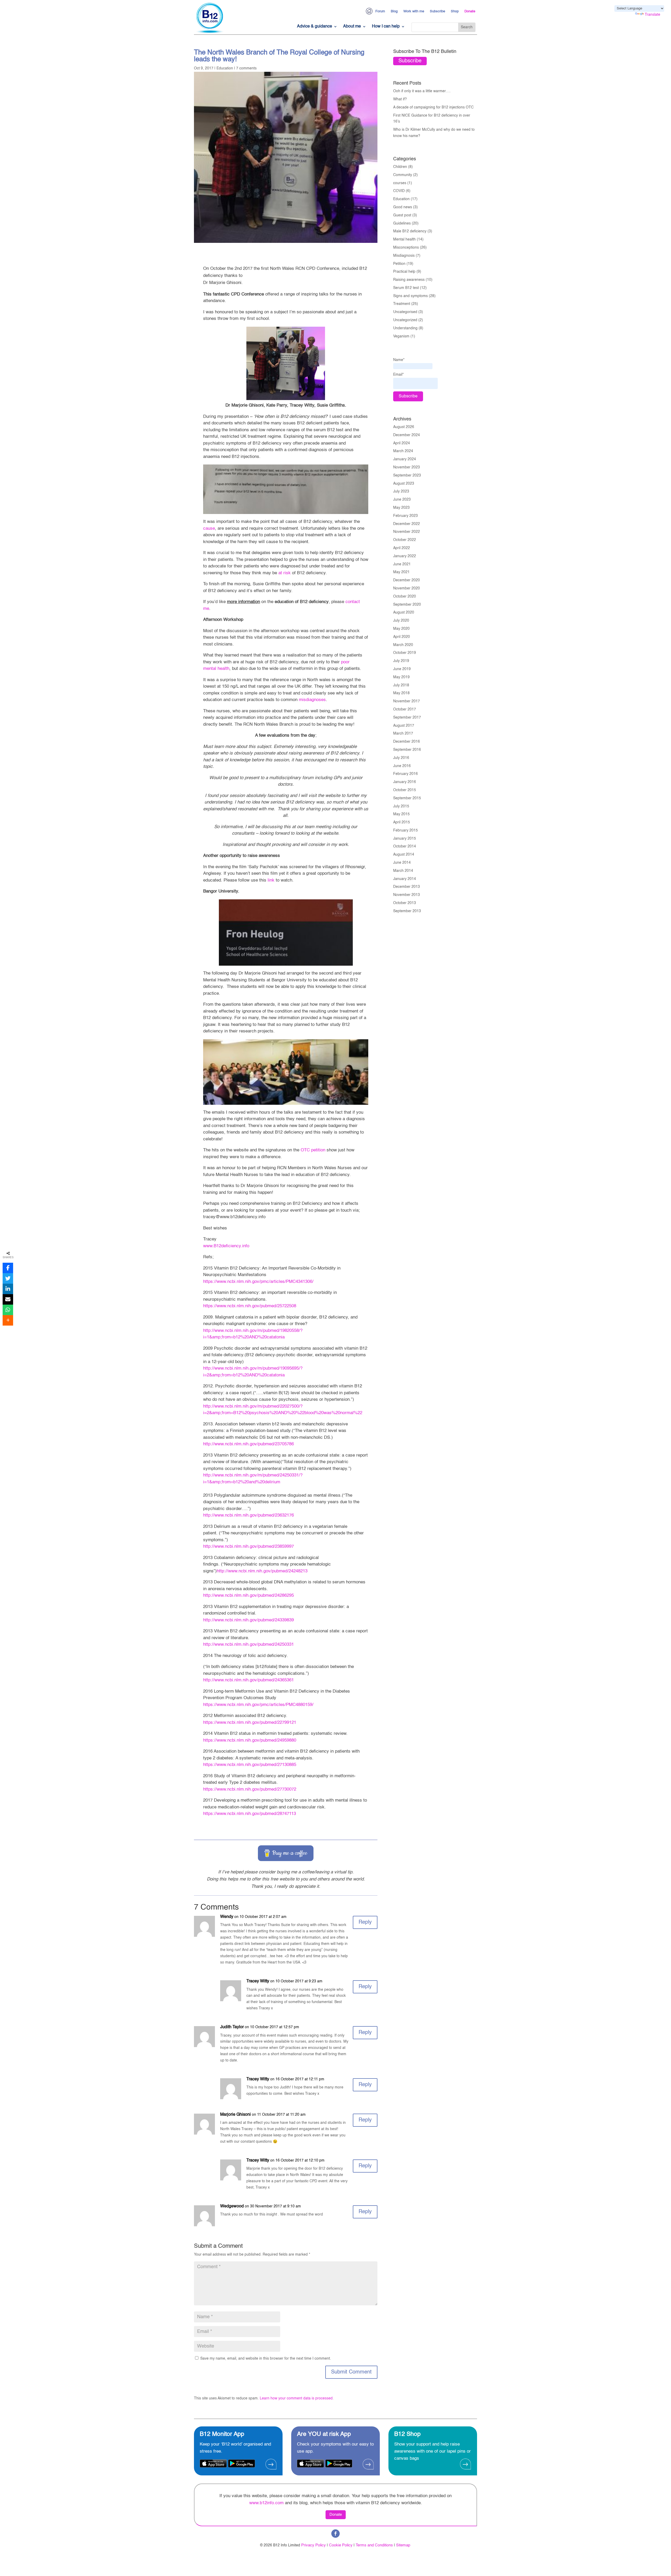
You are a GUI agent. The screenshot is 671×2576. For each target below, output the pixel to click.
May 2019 (401, 677)
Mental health (404, 239)
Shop (455, 11)
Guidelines (402, 223)
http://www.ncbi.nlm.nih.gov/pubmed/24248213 (262, 1571)
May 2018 (401, 693)
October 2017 (405, 709)
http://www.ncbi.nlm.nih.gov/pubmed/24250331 (248, 1645)
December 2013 (407, 887)
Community (403, 175)
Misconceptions (406, 248)
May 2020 (401, 629)
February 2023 (405, 516)
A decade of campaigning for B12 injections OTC (433, 107)
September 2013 (407, 911)
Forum (380, 11)
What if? (400, 99)
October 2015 (405, 790)
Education (225, 68)
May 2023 (401, 508)
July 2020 (401, 621)
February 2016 (405, 774)
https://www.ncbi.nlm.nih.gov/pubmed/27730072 (250, 1789)
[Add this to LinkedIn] (8, 1289)
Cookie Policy (341, 2545)
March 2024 (403, 451)
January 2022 (405, 556)
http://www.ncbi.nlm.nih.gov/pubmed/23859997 (248, 1547)
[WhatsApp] (8, 1310)
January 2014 (405, 879)
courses (400, 183)
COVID (399, 191)
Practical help (404, 272)
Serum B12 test (406, 288)
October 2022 (405, 540)
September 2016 (407, 750)
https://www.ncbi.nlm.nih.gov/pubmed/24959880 (250, 1740)
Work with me (414, 11)
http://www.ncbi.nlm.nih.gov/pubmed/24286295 (248, 1596)
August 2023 (404, 484)
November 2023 (407, 467)
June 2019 (402, 669)
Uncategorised (405, 312)
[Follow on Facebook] (335, 2534)
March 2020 (403, 645)
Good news (403, 207)
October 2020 (405, 597)
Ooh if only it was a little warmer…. (422, 91)
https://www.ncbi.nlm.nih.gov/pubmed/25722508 (250, 1306)
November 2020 (407, 588)
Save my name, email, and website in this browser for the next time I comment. (266, 2359)
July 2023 (401, 491)
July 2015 (401, 806)
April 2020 (402, 637)
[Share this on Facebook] (8, 1268)
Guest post (402, 215)
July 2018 (401, 685)
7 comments (246, 68)
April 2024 (402, 443)
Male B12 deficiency (410, 231)
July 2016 (401, 758)
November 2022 (407, 532)
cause (209, 529)
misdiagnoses (312, 700)
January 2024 (405, 459)
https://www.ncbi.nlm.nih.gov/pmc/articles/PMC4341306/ (258, 1282)
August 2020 (404, 612)
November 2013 (407, 895)
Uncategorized (405, 320)
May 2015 (401, 814)
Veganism (401, 336)
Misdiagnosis (404, 256)
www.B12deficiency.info (226, 1246)
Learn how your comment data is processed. (297, 2398)
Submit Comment (351, 2372)
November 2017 (407, 701)
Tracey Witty (258, 1981)
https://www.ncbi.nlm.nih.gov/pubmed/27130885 (250, 1765)
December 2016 (407, 742)
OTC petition (313, 1150)
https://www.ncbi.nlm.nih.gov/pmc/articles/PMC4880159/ (258, 1705)
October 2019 (405, 653)
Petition (399, 264)
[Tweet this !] (8, 1278)
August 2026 (404, 427)
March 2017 (403, 734)
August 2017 (404, 726)
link (271, 880)
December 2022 (407, 524)
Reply (365, 1922)
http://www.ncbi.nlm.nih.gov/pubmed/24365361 (248, 1680)
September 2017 (407, 718)
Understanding (405, 328)
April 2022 (402, 548)
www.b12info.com (266, 2503)
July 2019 (401, 661)
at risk (285, 573)
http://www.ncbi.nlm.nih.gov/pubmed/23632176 (248, 1515)
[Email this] (8, 1299)
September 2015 (407, 798)
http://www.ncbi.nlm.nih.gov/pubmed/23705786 (248, 1444)
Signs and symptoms (410, 296)
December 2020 (407, 580)
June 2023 (402, 500)
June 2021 (402, 564)
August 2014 (404, 855)
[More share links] (8, 1320)
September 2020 (407, 605)
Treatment (402, 304)
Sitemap (403, 2545)
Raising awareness (409, 280)
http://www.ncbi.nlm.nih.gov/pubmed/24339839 (248, 1620)
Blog (394, 11)
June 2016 (402, 766)
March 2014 (403, 871)
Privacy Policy (313, 2545)
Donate (470, 11)
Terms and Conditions (374, 2545)
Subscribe (437, 11)
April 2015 (402, 822)
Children (400, 167)
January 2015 (405, 839)
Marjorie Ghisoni (236, 2115)
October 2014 (405, 846)
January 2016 (405, 782)
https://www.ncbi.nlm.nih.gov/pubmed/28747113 (250, 1814)
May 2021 (401, 572)
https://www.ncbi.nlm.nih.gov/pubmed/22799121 (250, 1723)
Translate (653, 15)
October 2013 (405, 903)
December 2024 (407, 435)
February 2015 (405, 830)
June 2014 (402, 863)
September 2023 (407, 475)
